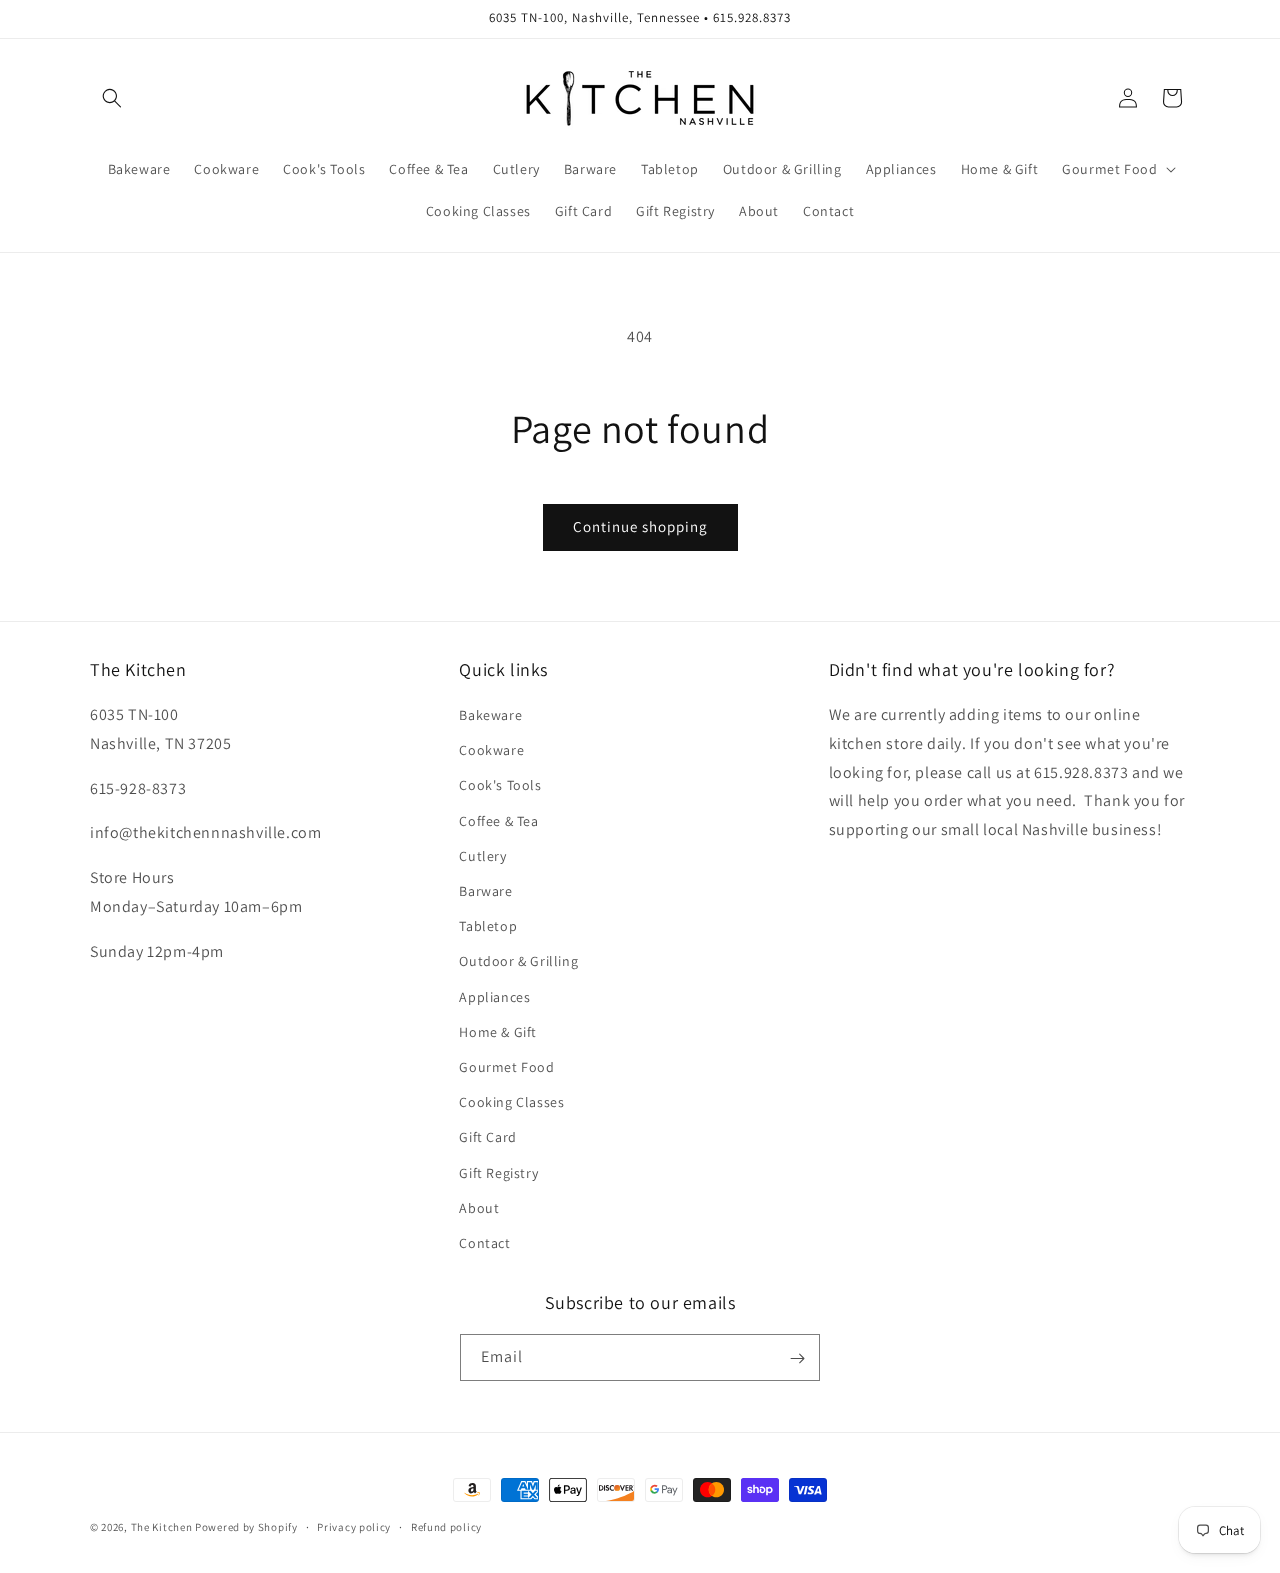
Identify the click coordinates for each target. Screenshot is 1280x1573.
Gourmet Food (506, 1067)
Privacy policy (354, 1526)
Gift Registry (498, 1173)
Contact (484, 1243)
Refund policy (446, 1526)
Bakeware (490, 715)
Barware (485, 891)
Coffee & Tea (498, 821)
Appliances (494, 997)
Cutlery (482, 856)
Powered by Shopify (246, 1527)
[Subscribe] (797, 1358)
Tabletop (488, 926)
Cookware (491, 750)
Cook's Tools (500, 786)
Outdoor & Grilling (518, 962)
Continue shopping (640, 526)
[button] (112, 98)
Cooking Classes (511, 1102)
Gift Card (487, 1137)
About (479, 1208)
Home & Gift (498, 1032)
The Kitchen (163, 1527)
